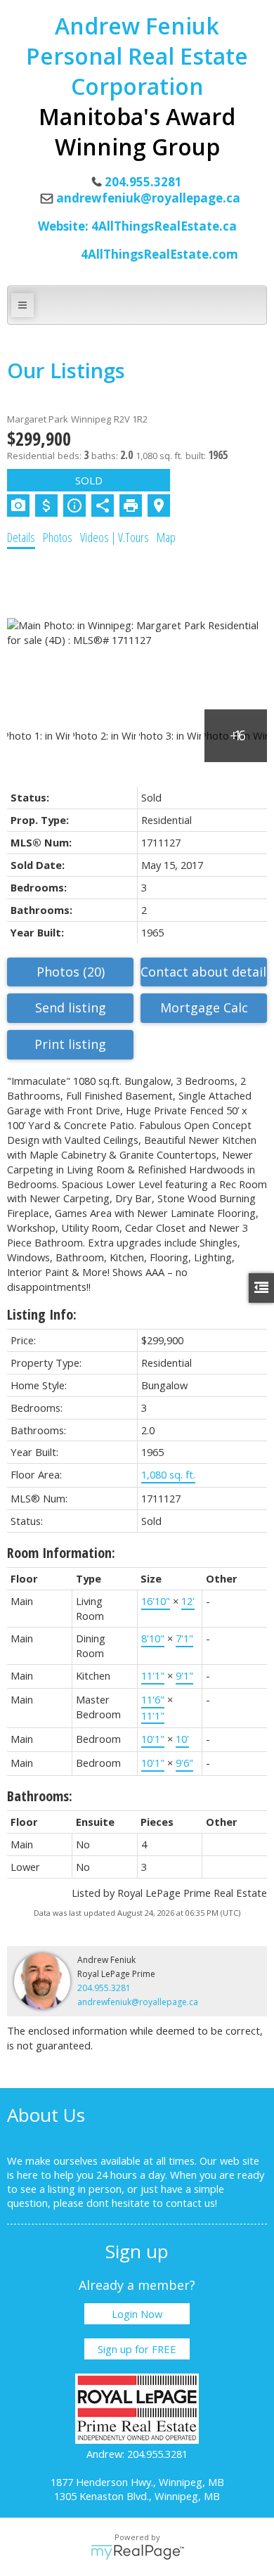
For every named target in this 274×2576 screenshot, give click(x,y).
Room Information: (61, 1553)
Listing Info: (42, 1314)
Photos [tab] (58, 537)
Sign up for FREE (137, 2349)
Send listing (71, 1007)
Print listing (70, 1044)
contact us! (191, 2203)
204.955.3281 (104, 1988)
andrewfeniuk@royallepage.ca (148, 198)
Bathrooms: (40, 1796)
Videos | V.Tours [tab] (115, 537)
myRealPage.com (137, 2552)
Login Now (137, 2314)
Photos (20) (71, 972)
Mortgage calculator (204, 1008)
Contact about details (204, 972)
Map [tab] (166, 537)
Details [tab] (21, 537)
